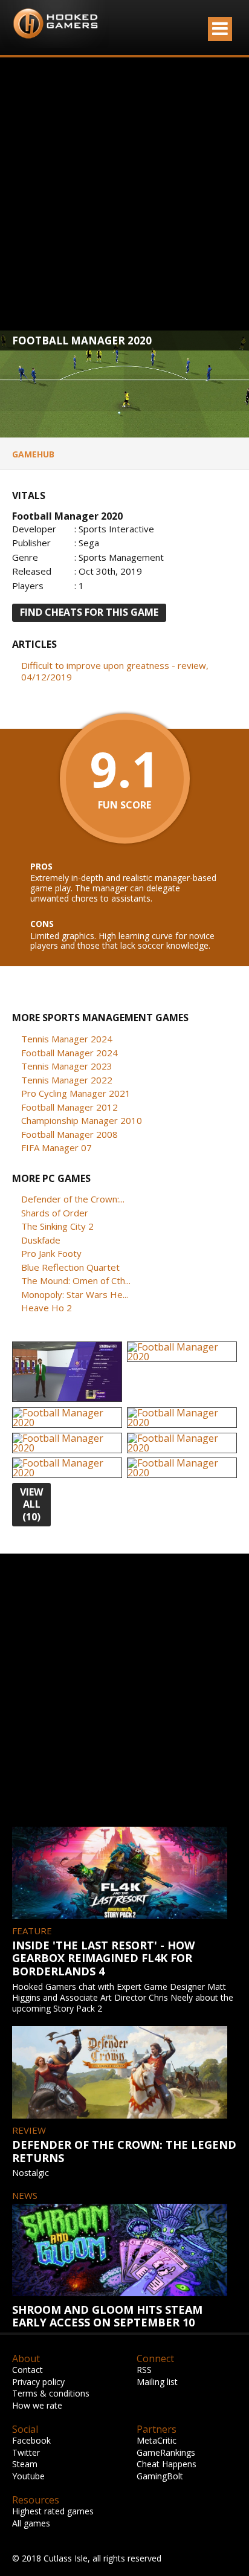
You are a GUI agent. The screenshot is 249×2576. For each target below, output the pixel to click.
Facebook (31, 2440)
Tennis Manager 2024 (67, 1039)
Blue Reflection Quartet (70, 1267)
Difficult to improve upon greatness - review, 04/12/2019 (115, 671)
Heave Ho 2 (47, 1308)
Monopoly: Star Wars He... (75, 1294)
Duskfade (41, 1240)
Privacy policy (38, 2382)
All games (31, 2523)
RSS (144, 2370)
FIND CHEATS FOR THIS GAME (89, 612)
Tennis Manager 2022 (67, 1080)
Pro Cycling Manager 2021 (76, 1093)
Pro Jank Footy (51, 1253)
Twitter (26, 2452)
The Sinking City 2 (57, 1226)
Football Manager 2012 (70, 1107)
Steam (25, 2464)
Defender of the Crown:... (73, 1199)
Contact (27, 2370)
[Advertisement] (124, 194)
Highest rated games (53, 2511)
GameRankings (166, 2452)
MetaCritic (157, 2440)
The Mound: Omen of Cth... (76, 1280)
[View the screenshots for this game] (67, 1372)
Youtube (28, 2476)
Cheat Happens (167, 2464)
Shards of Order (55, 1213)
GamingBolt (160, 2476)
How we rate (37, 2405)
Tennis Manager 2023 (67, 1066)
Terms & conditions (51, 2393)
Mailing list (157, 2382)
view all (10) (31, 1505)
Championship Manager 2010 (82, 1120)
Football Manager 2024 (70, 1053)
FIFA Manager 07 (57, 1148)
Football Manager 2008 (70, 1134)
